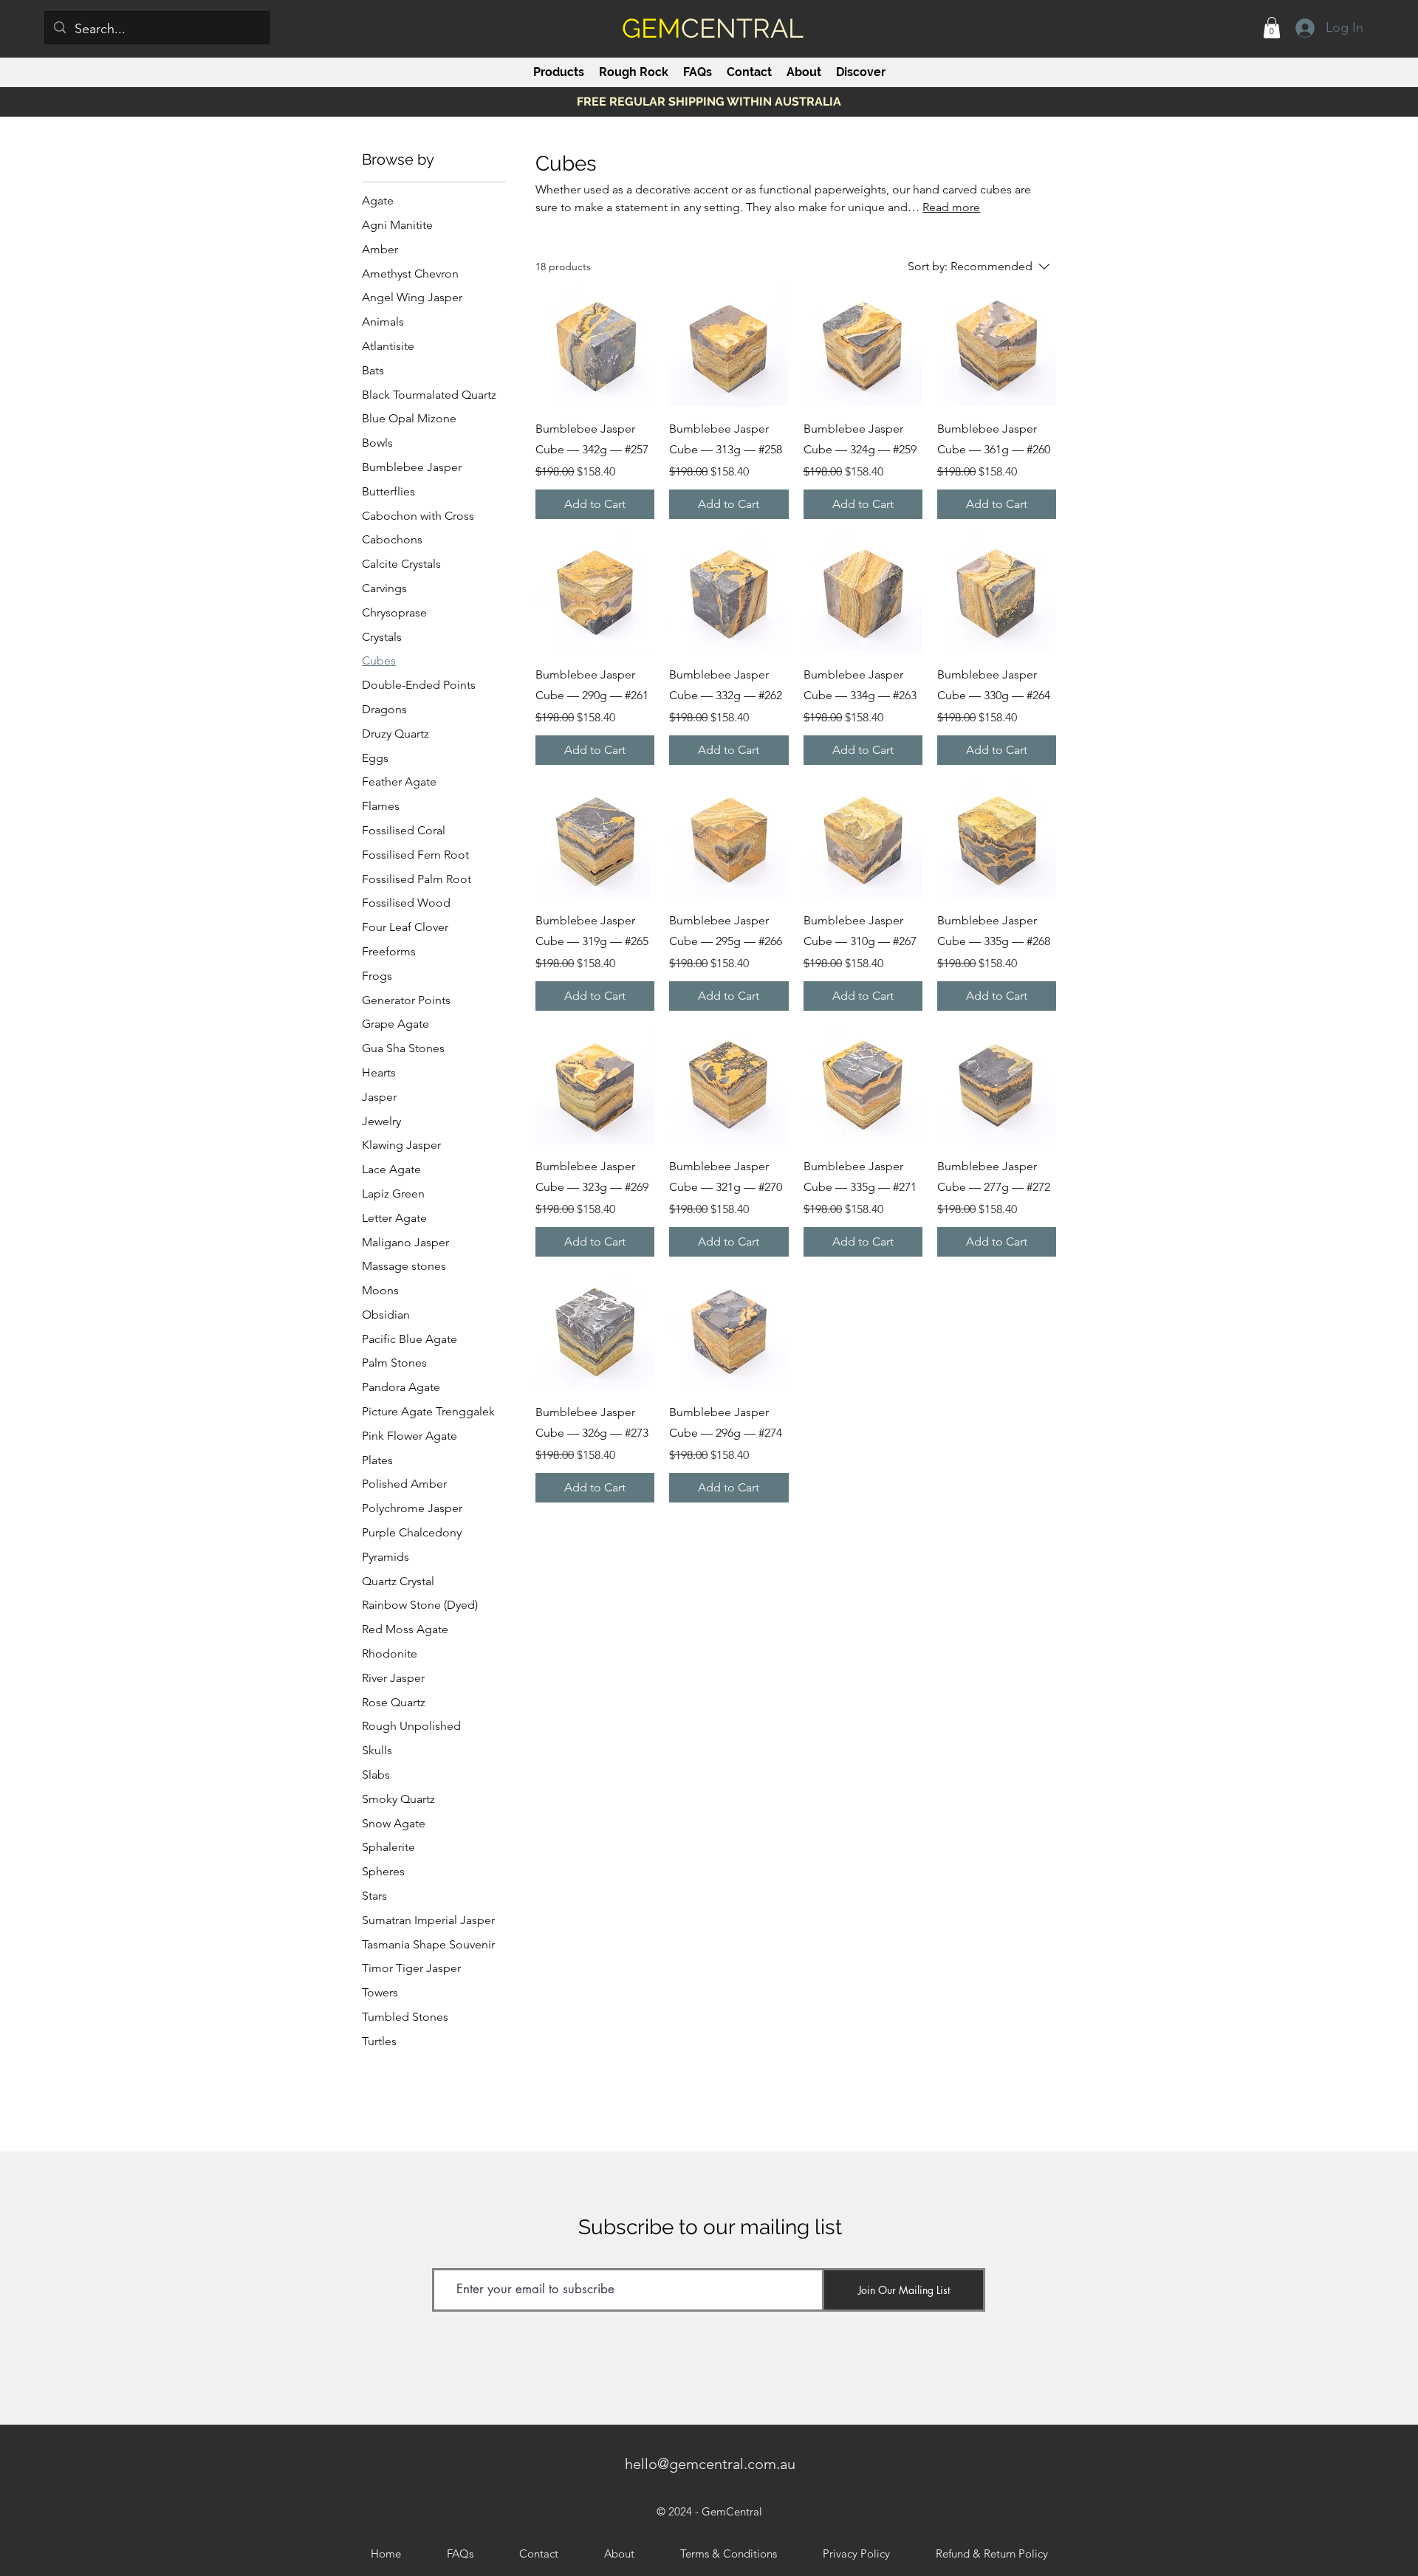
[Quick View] (595, 347)
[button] (1272, 28)
